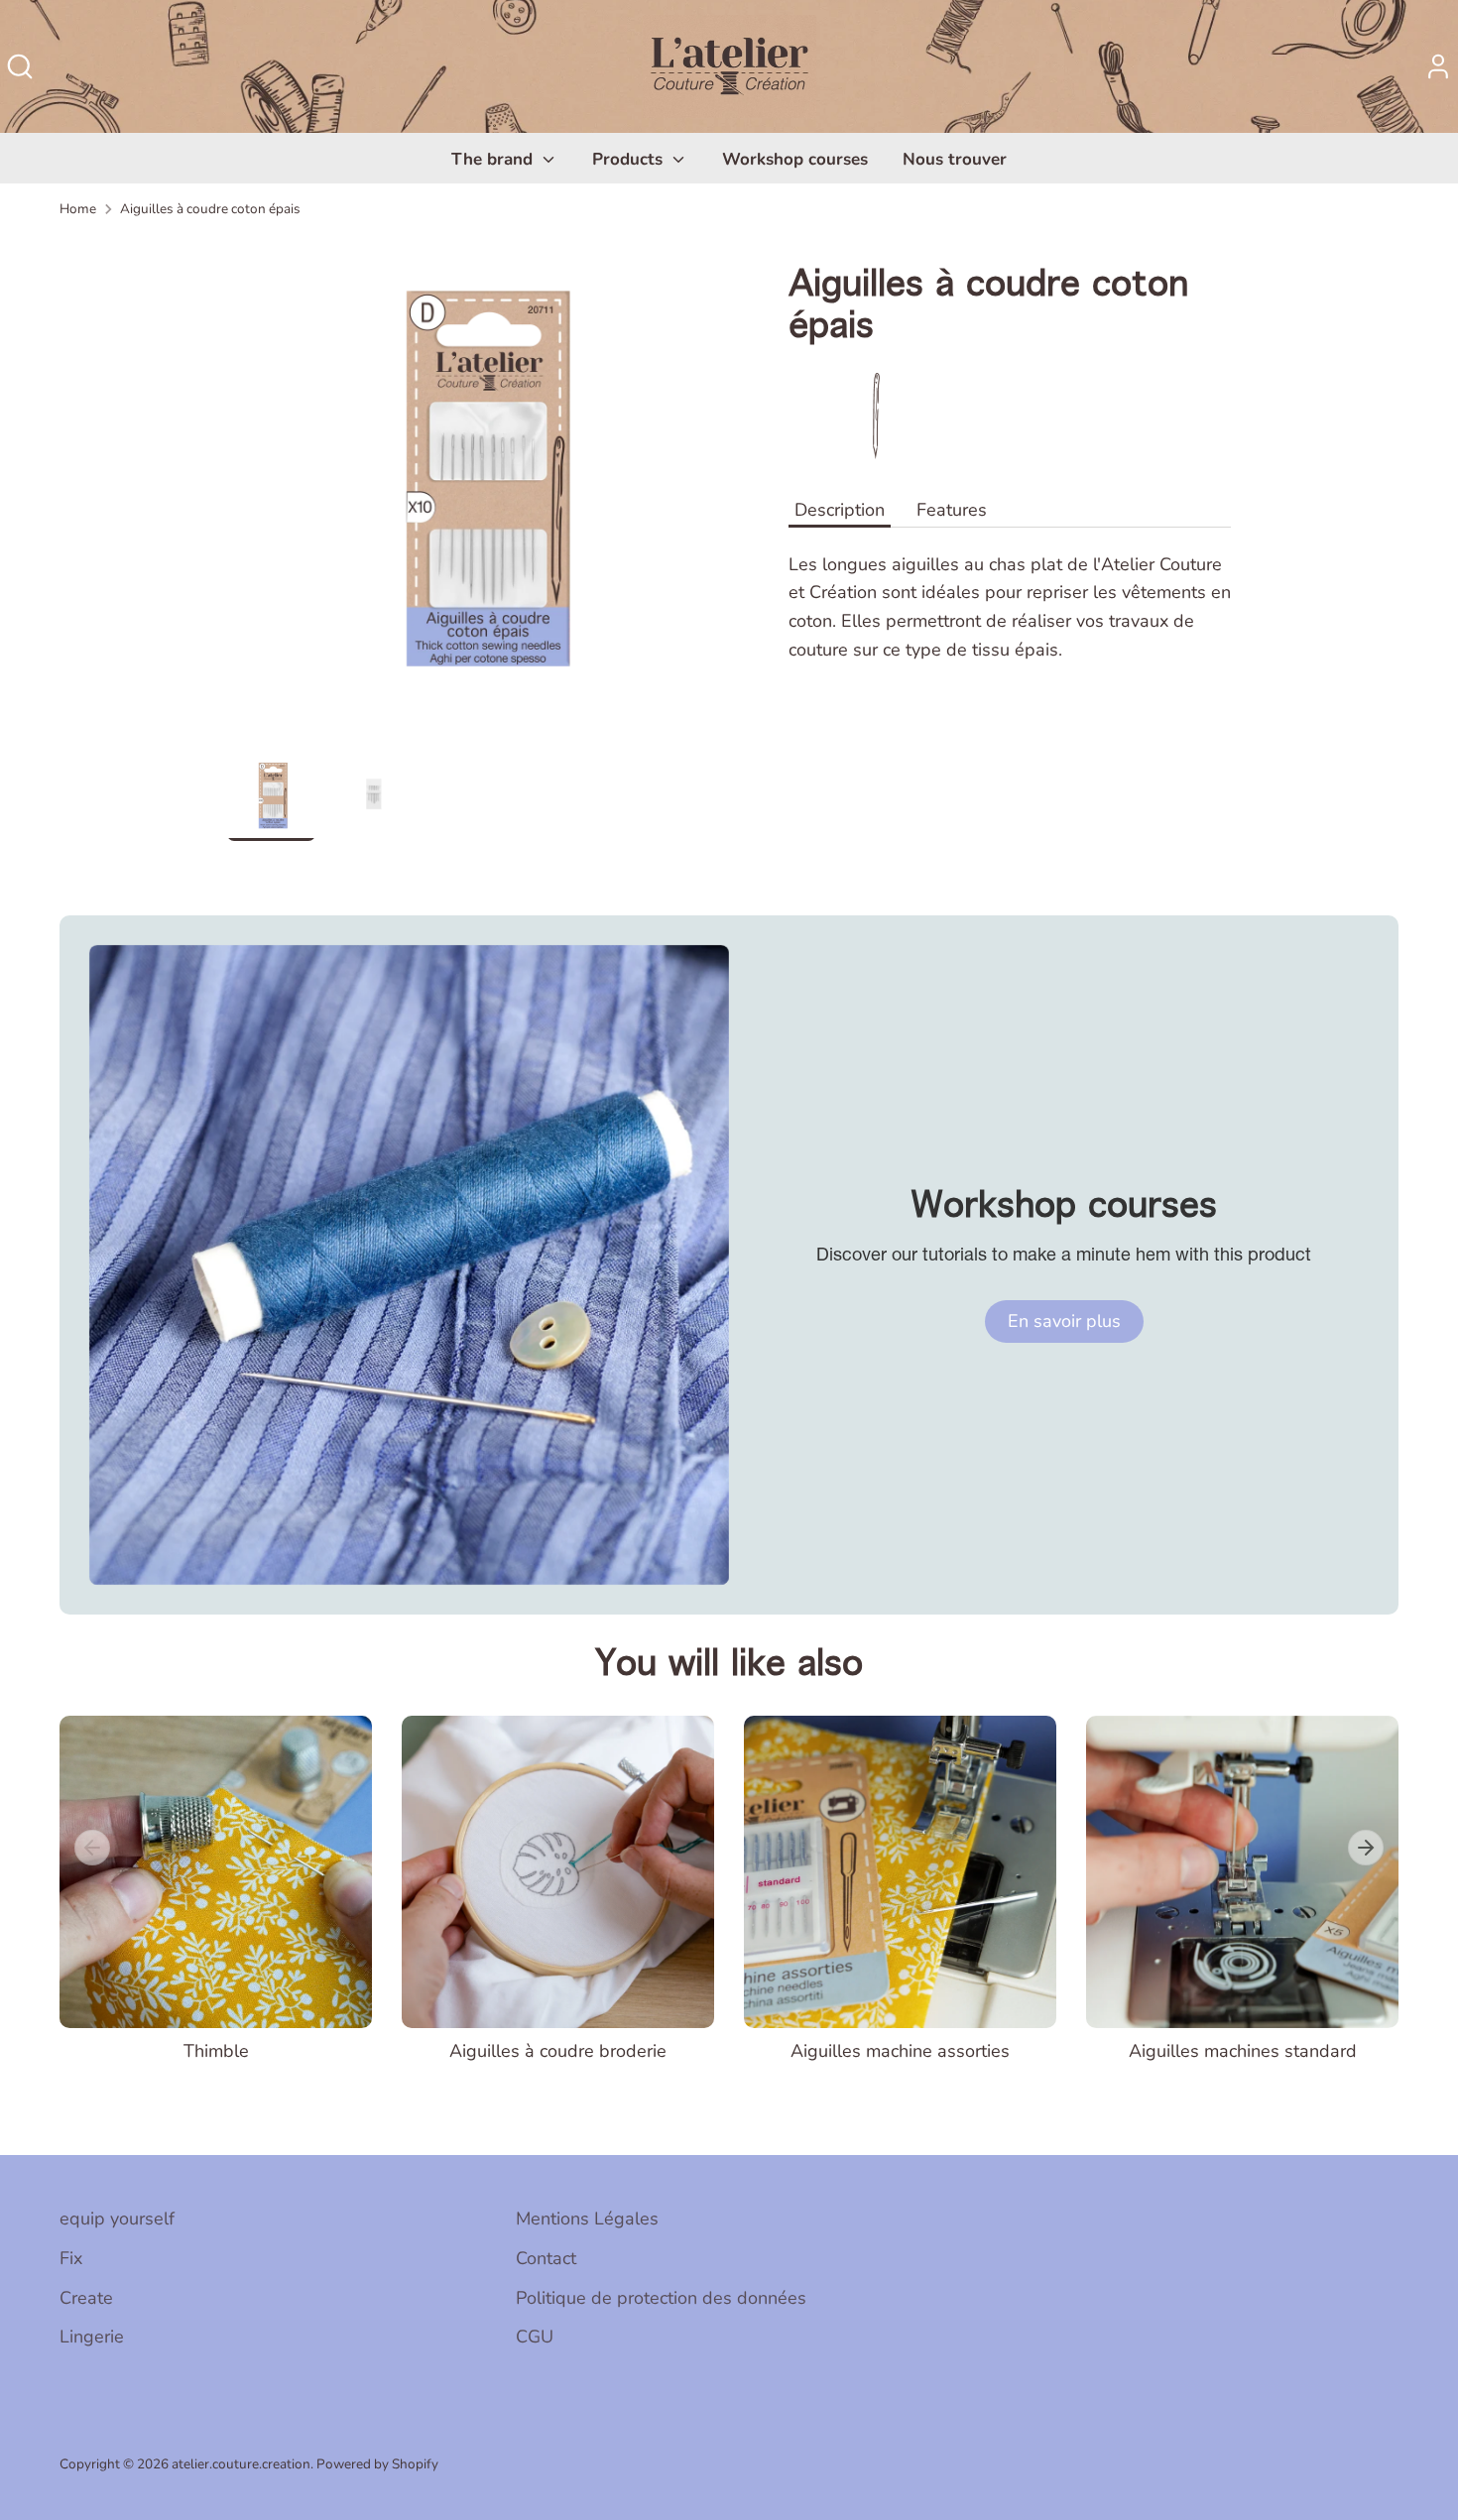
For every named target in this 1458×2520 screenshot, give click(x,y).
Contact (546, 2258)
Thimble (216, 2051)
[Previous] (92, 1848)
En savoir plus (1064, 1321)
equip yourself (117, 2219)
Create (86, 2298)
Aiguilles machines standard (1243, 2051)
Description (840, 510)
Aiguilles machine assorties (900, 2051)
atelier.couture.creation (241, 2464)
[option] (479, 494)
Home (78, 209)
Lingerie (92, 2337)
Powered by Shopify (377, 2464)
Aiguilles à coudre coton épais (210, 209)
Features (952, 510)
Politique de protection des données (661, 2298)
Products (630, 159)
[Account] (1438, 66)
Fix (71, 2258)
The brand (494, 159)
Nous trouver (955, 159)
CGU (535, 2337)
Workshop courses (795, 159)
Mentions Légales (587, 2219)
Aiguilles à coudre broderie (558, 2051)
